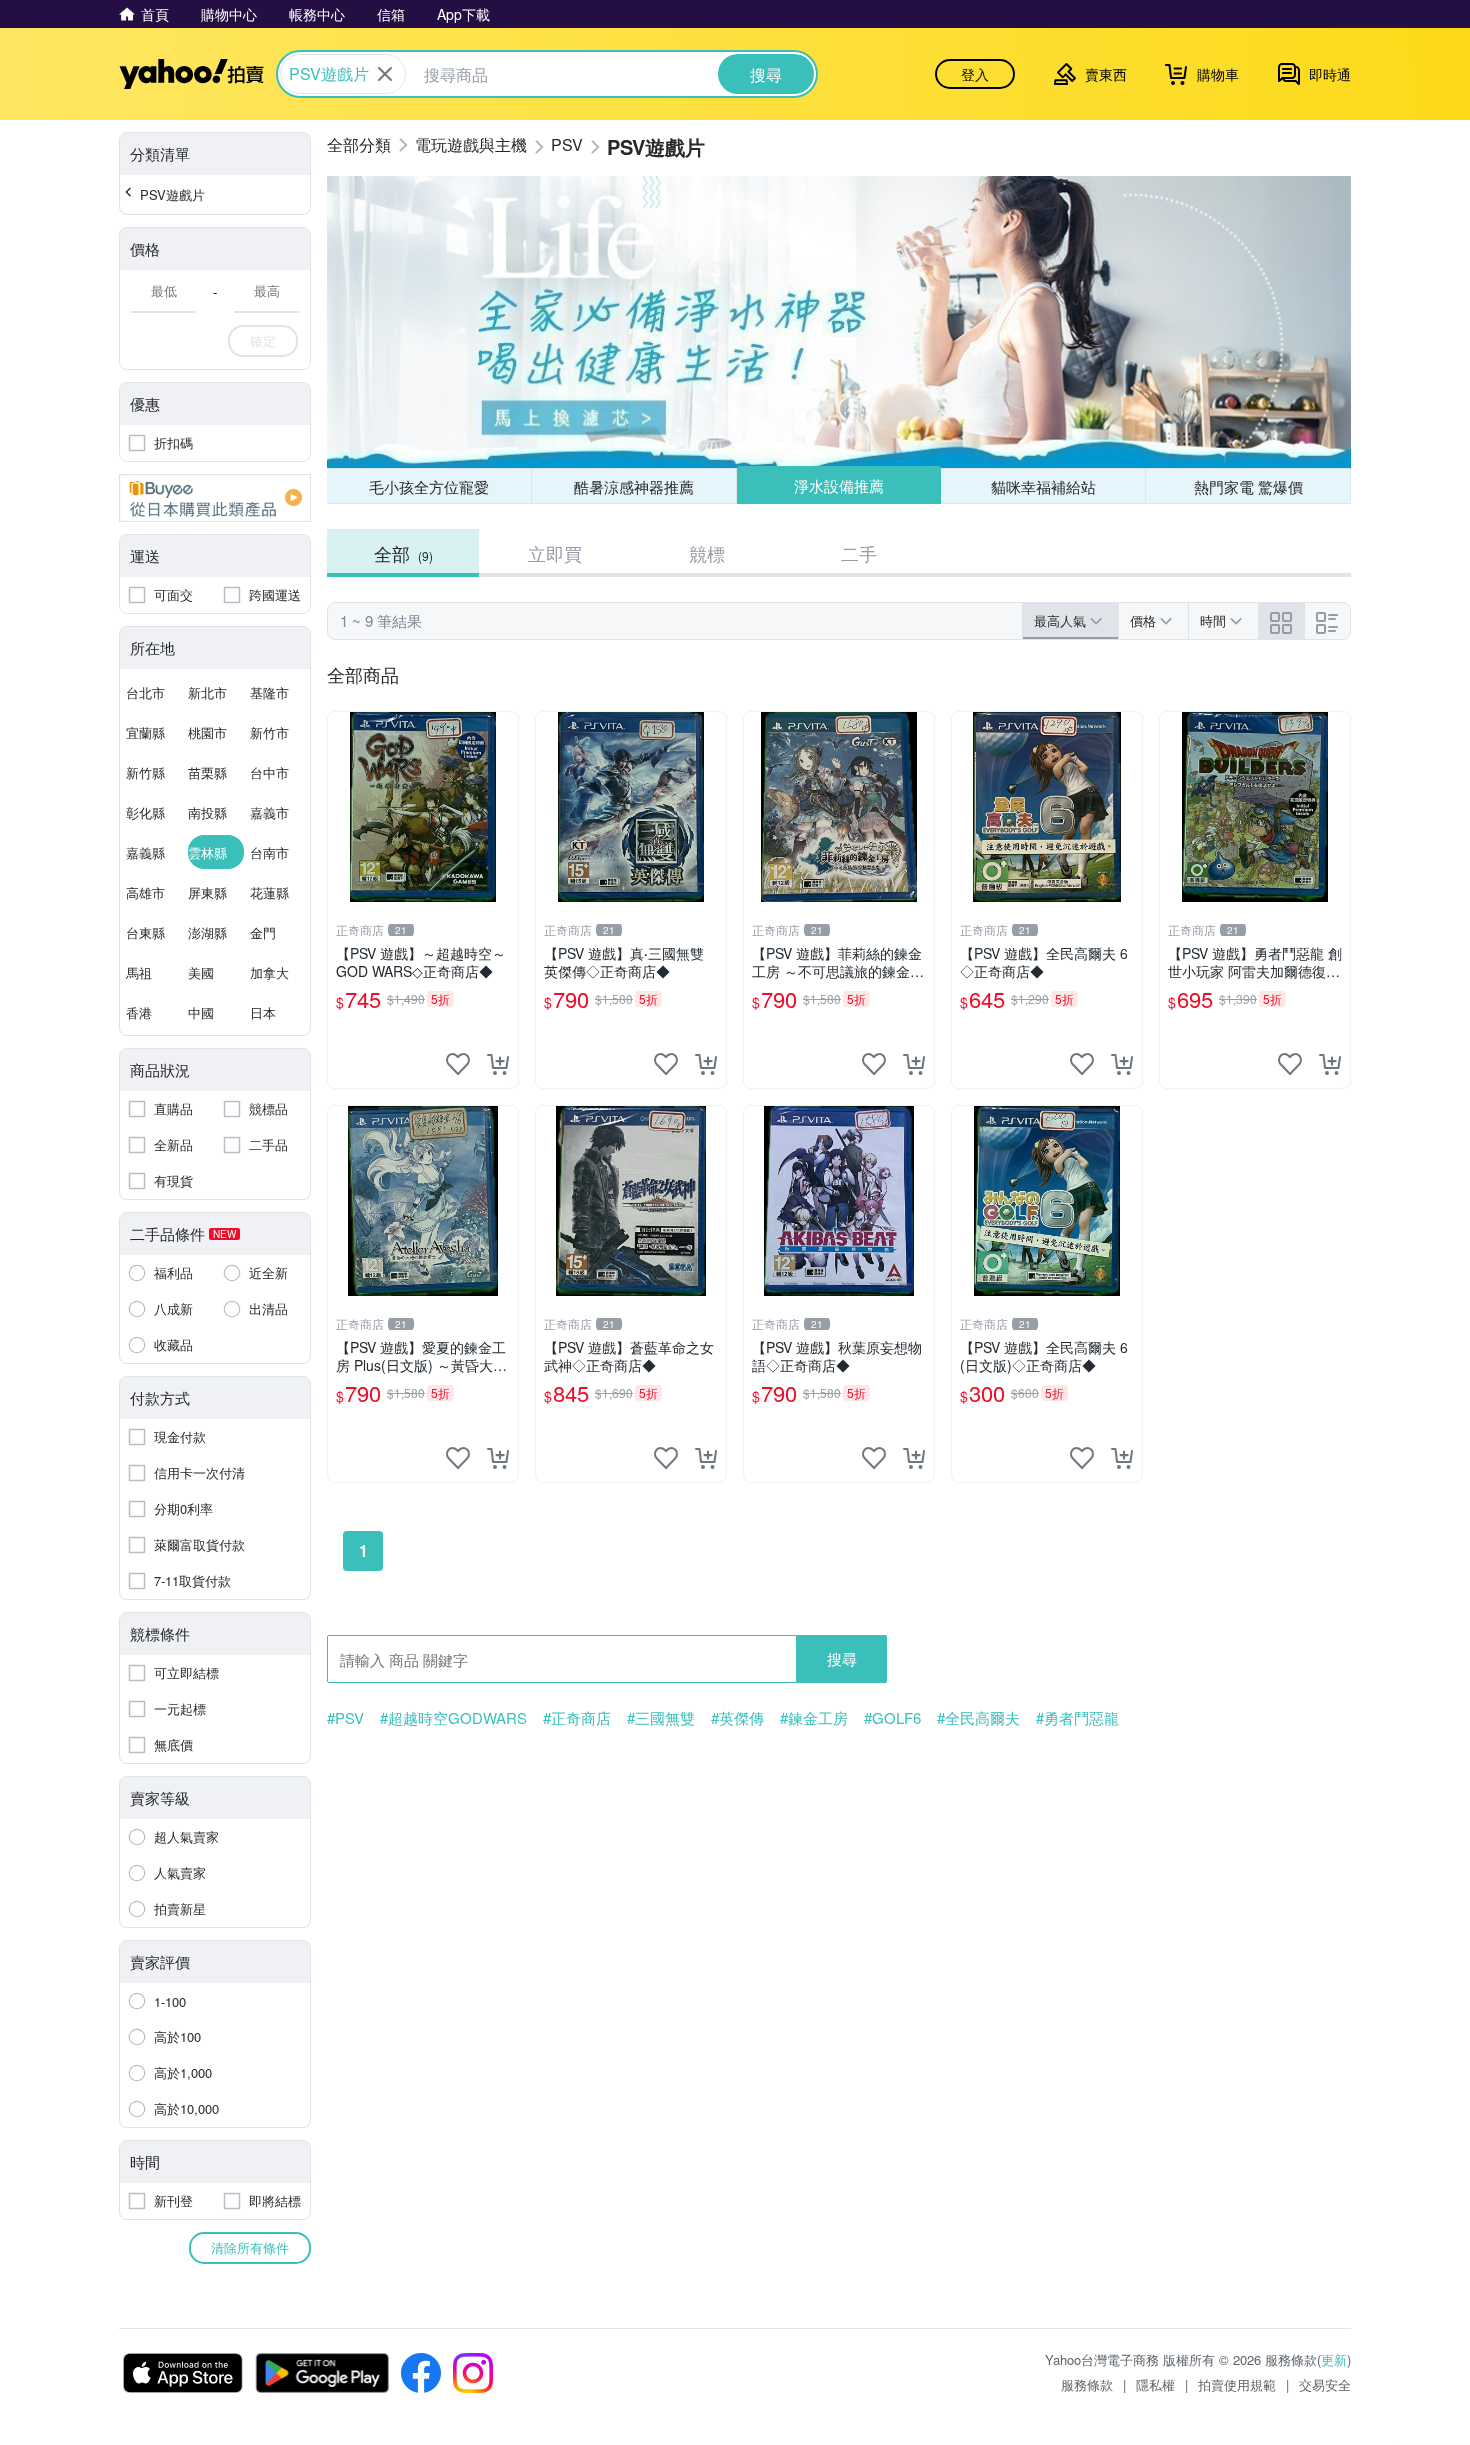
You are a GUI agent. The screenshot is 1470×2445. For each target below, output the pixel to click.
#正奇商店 (577, 1718)
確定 (263, 340)
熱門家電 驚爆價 (1248, 486)
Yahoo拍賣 (191, 74)
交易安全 (1325, 2384)
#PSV (345, 1718)
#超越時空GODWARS (453, 1718)
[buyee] (215, 498)
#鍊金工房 (814, 1718)
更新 (1334, 2359)
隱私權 (1155, 2384)
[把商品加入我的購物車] (498, 1064)
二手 (859, 553)
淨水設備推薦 (839, 485)
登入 (975, 74)
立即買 (555, 553)
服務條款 (1087, 2384)
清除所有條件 (250, 2247)
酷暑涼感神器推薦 (634, 486)
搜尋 (842, 1658)
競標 (707, 553)
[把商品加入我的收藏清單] (458, 1064)
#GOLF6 (892, 1718)
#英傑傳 (737, 1718)
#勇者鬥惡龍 (1077, 1718)
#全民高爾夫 (978, 1718)
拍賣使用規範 (1237, 2384)
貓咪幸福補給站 (1043, 486)
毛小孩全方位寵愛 (429, 486)
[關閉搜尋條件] (385, 74)
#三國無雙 (661, 1718)
